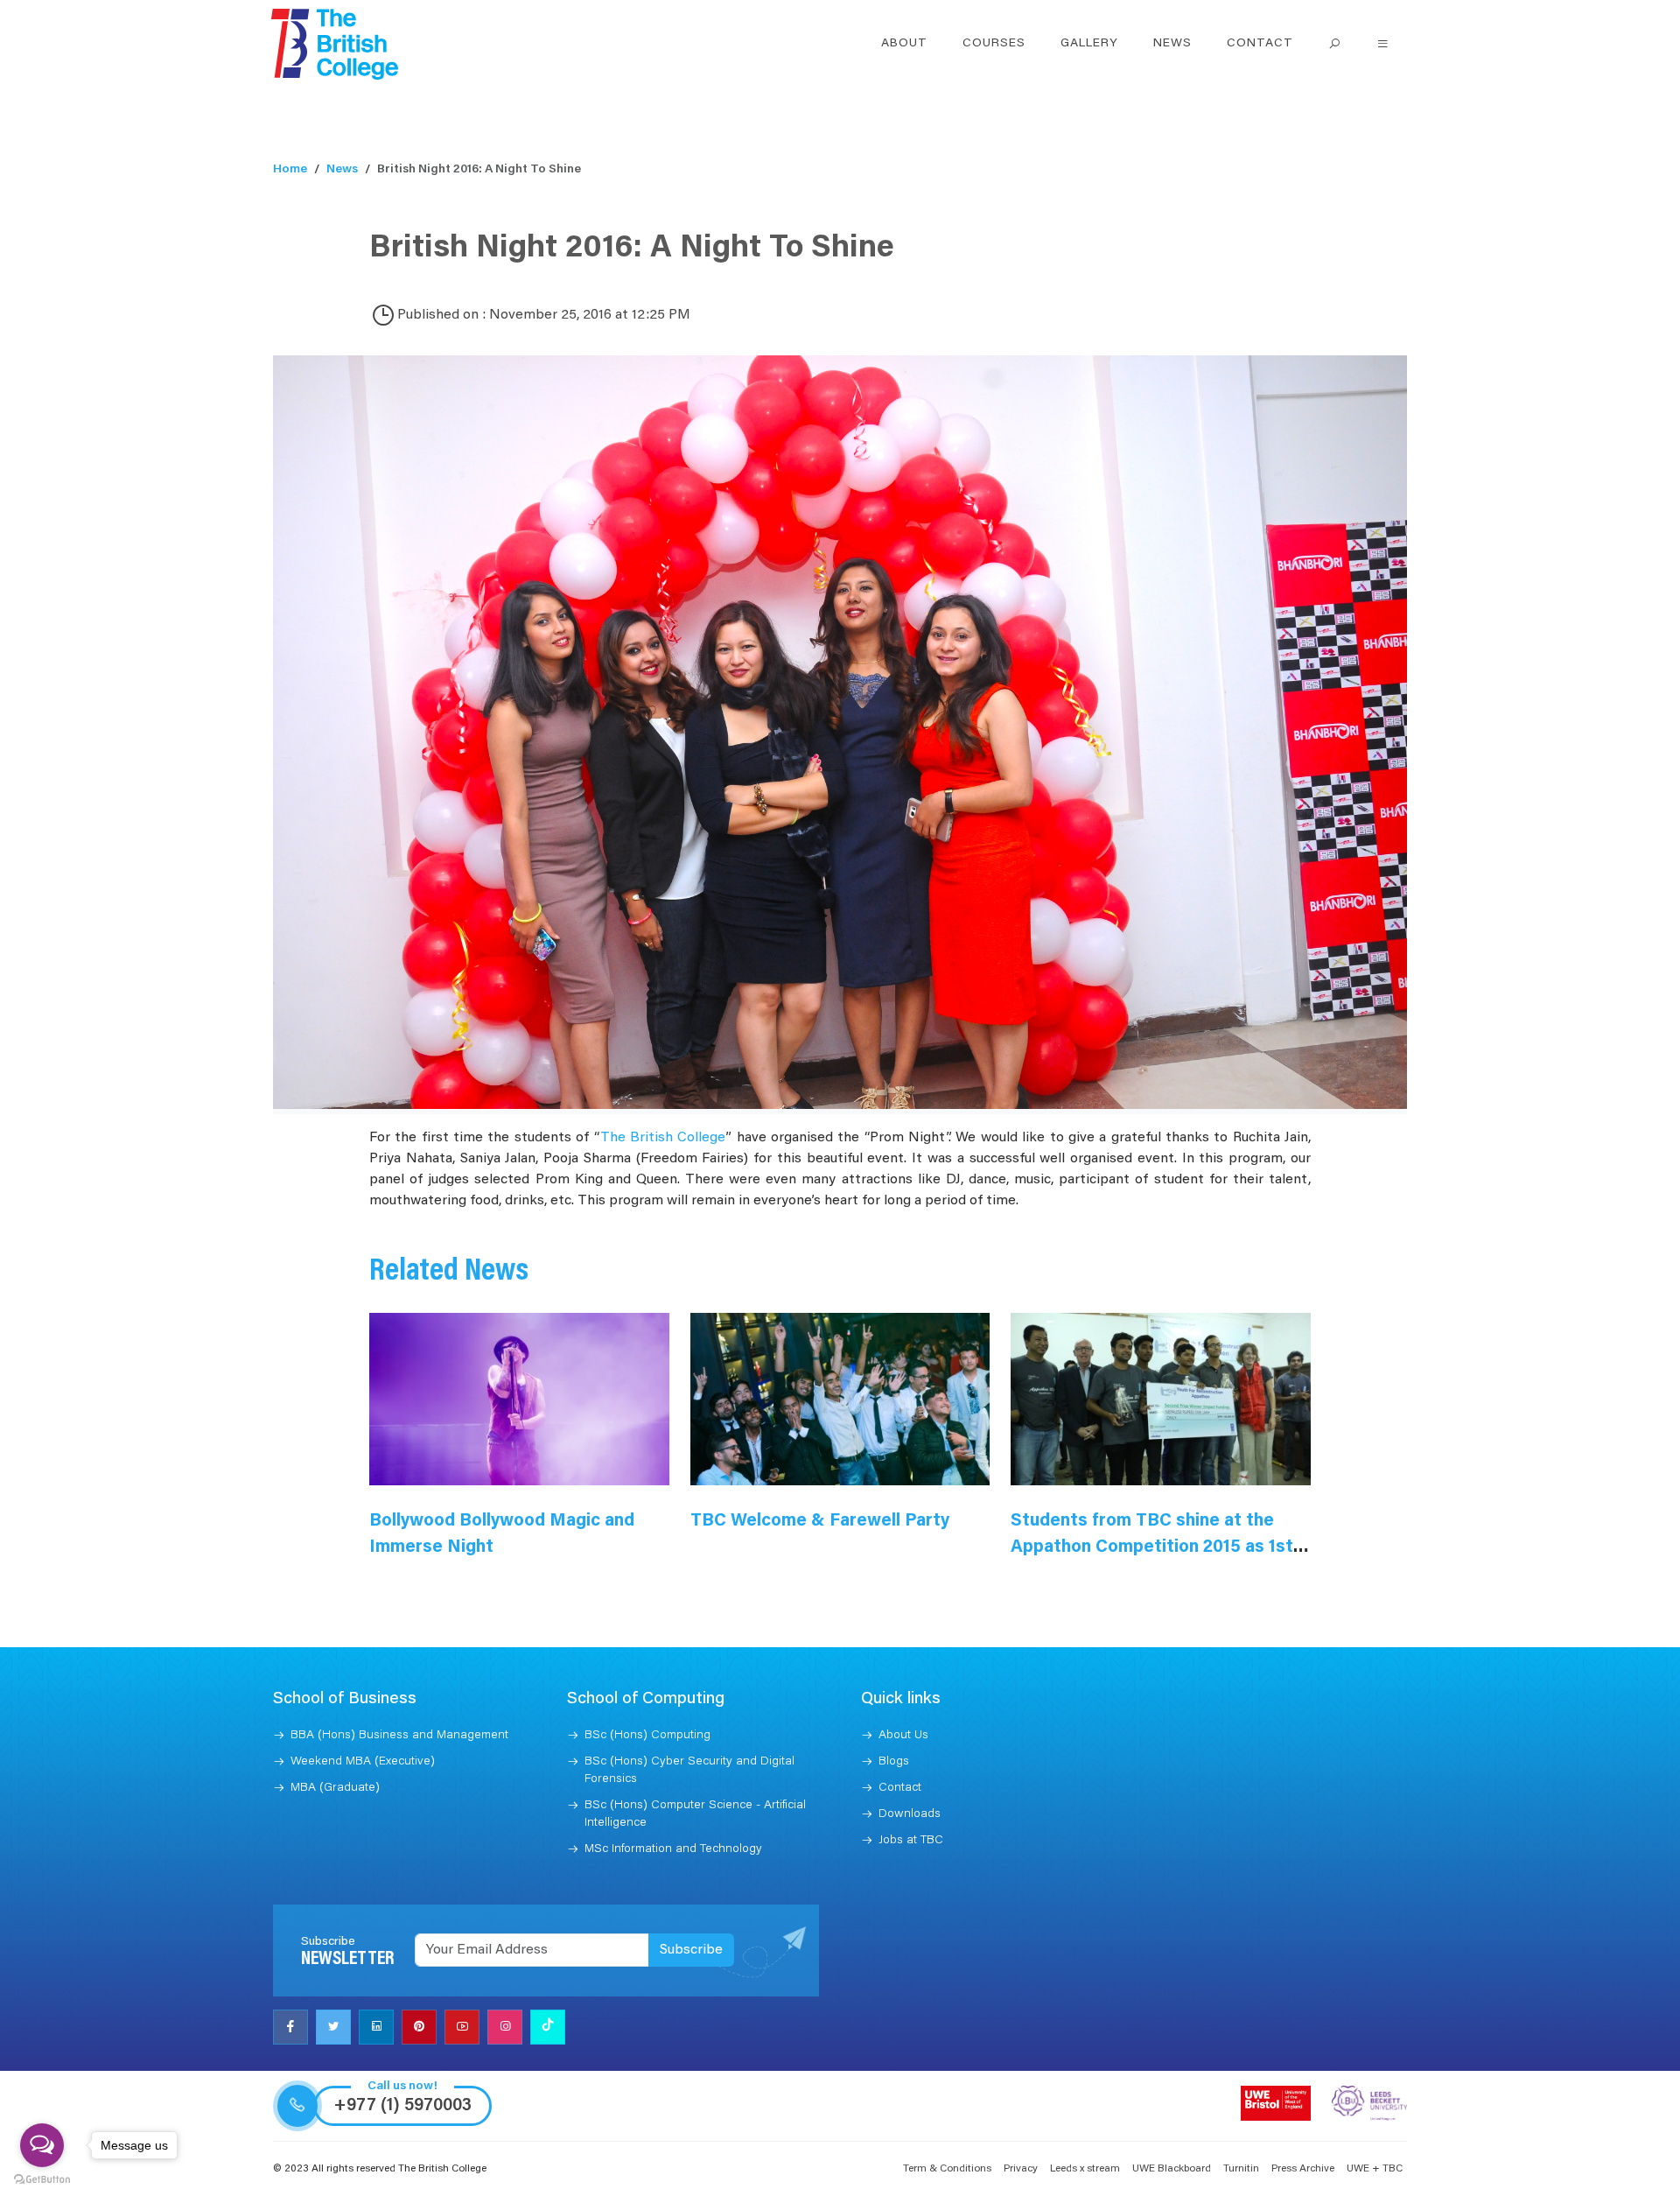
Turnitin (1241, 2169)
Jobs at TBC (911, 1841)
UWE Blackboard (1172, 2169)
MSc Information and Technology (673, 1849)
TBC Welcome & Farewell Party (820, 1521)
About (904, 44)
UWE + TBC (1375, 2169)
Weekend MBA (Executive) (363, 1762)
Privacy (1021, 2169)
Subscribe (691, 1950)
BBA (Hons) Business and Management (399, 1736)
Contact (1260, 44)
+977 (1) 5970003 (402, 2106)
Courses (994, 44)
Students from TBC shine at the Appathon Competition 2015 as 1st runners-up (1152, 1547)
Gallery (1089, 44)
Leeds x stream (1085, 2169)
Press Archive (1303, 2169)
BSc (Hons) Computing (647, 1736)
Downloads (910, 1814)
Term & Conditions (947, 2169)
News (1172, 44)
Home (290, 170)
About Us (903, 1736)
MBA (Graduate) (335, 1788)
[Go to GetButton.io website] (42, 2178)
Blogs (894, 1762)
